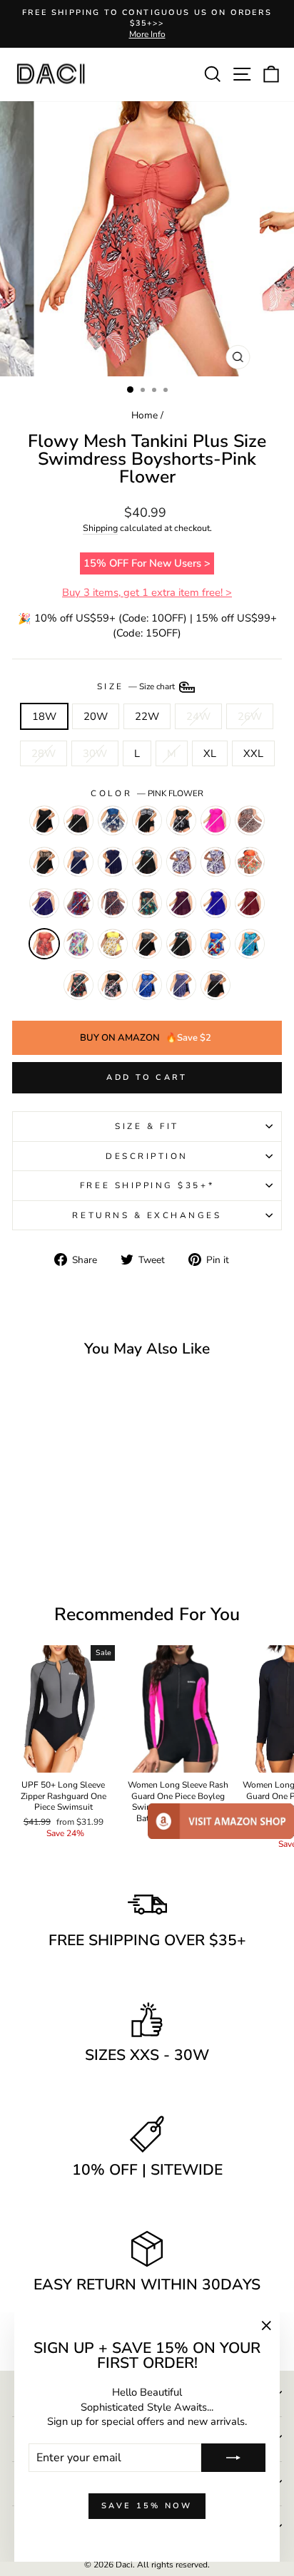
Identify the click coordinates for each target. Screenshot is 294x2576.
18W (44, 716)
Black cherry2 (113, 903)
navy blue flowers (78, 985)
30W (95, 753)
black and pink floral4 (113, 985)
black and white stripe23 (147, 820)
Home (145, 415)
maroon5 (181, 903)
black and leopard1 (250, 820)
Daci (124, 2565)
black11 (44, 820)
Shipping (100, 528)
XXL (253, 753)
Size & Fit (147, 1126)
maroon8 (250, 903)
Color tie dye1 (78, 944)
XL (210, 753)
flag (44, 903)
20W (96, 716)
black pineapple (147, 903)
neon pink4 (216, 820)
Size (137, 686)
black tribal (216, 985)
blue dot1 (181, 985)
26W (250, 716)
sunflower (113, 944)
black (181, 820)
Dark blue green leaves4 (250, 944)
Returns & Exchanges (147, 1215)
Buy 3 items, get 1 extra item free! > (147, 592)
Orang (250, 862)
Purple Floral (216, 862)
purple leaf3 (78, 903)
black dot (147, 944)
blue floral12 (181, 862)
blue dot (78, 862)
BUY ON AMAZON (146, 1038)
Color (147, 793)
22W (147, 716)
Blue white (113, 820)
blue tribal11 (147, 985)
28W (44, 753)
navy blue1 (113, 862)
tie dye (216, 944)
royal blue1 (216, 903)
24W (198, 716)
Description (147, 1156)
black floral (147, 862)
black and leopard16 (44, 862)
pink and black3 (78, 820)
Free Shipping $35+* (147, 1185)
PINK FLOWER (44, 944)
